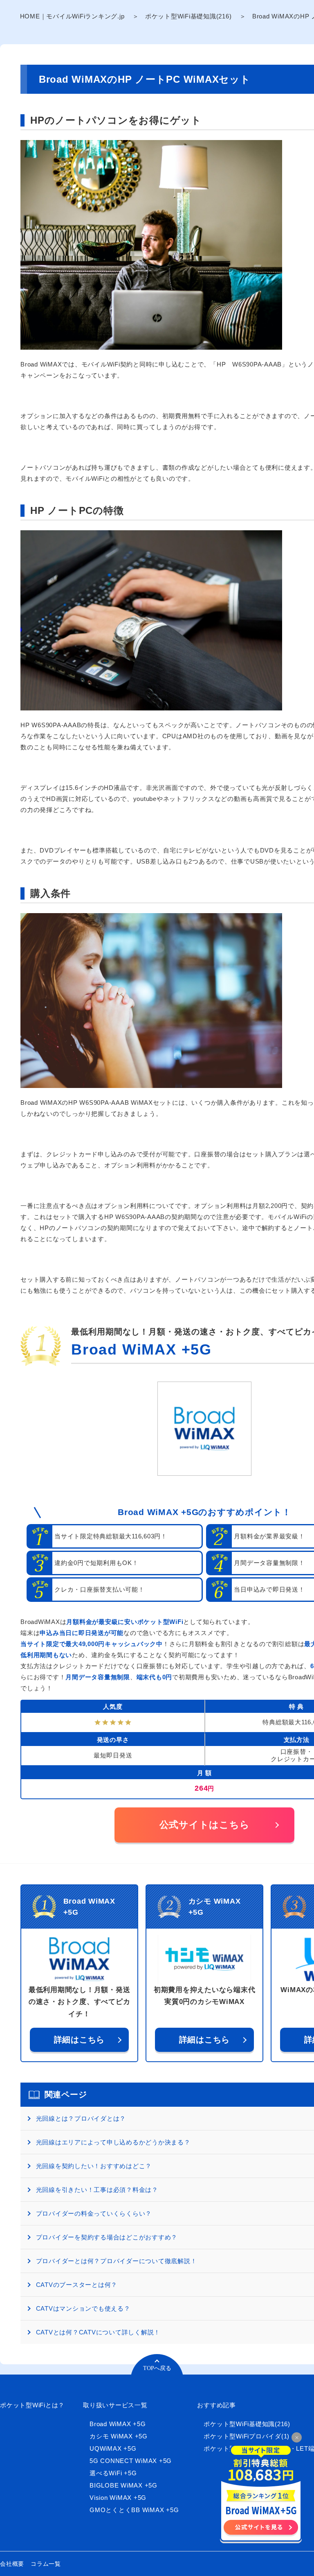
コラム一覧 (46, 2564)
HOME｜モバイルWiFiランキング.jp (72, 16)
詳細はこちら (80, 2040)
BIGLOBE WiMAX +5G (123, 2485)
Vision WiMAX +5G (118, 2498)
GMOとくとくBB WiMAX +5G (134, 2510)
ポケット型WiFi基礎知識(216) (188, 16)
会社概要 (12, 2564)
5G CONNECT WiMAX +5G (131, 2461)
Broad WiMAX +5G (141, 1349)
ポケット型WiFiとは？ (32, 2405)
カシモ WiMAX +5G (119, 2436)
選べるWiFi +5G (113, 2473)
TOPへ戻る (157, 2368)
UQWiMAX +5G (113, 2448)
